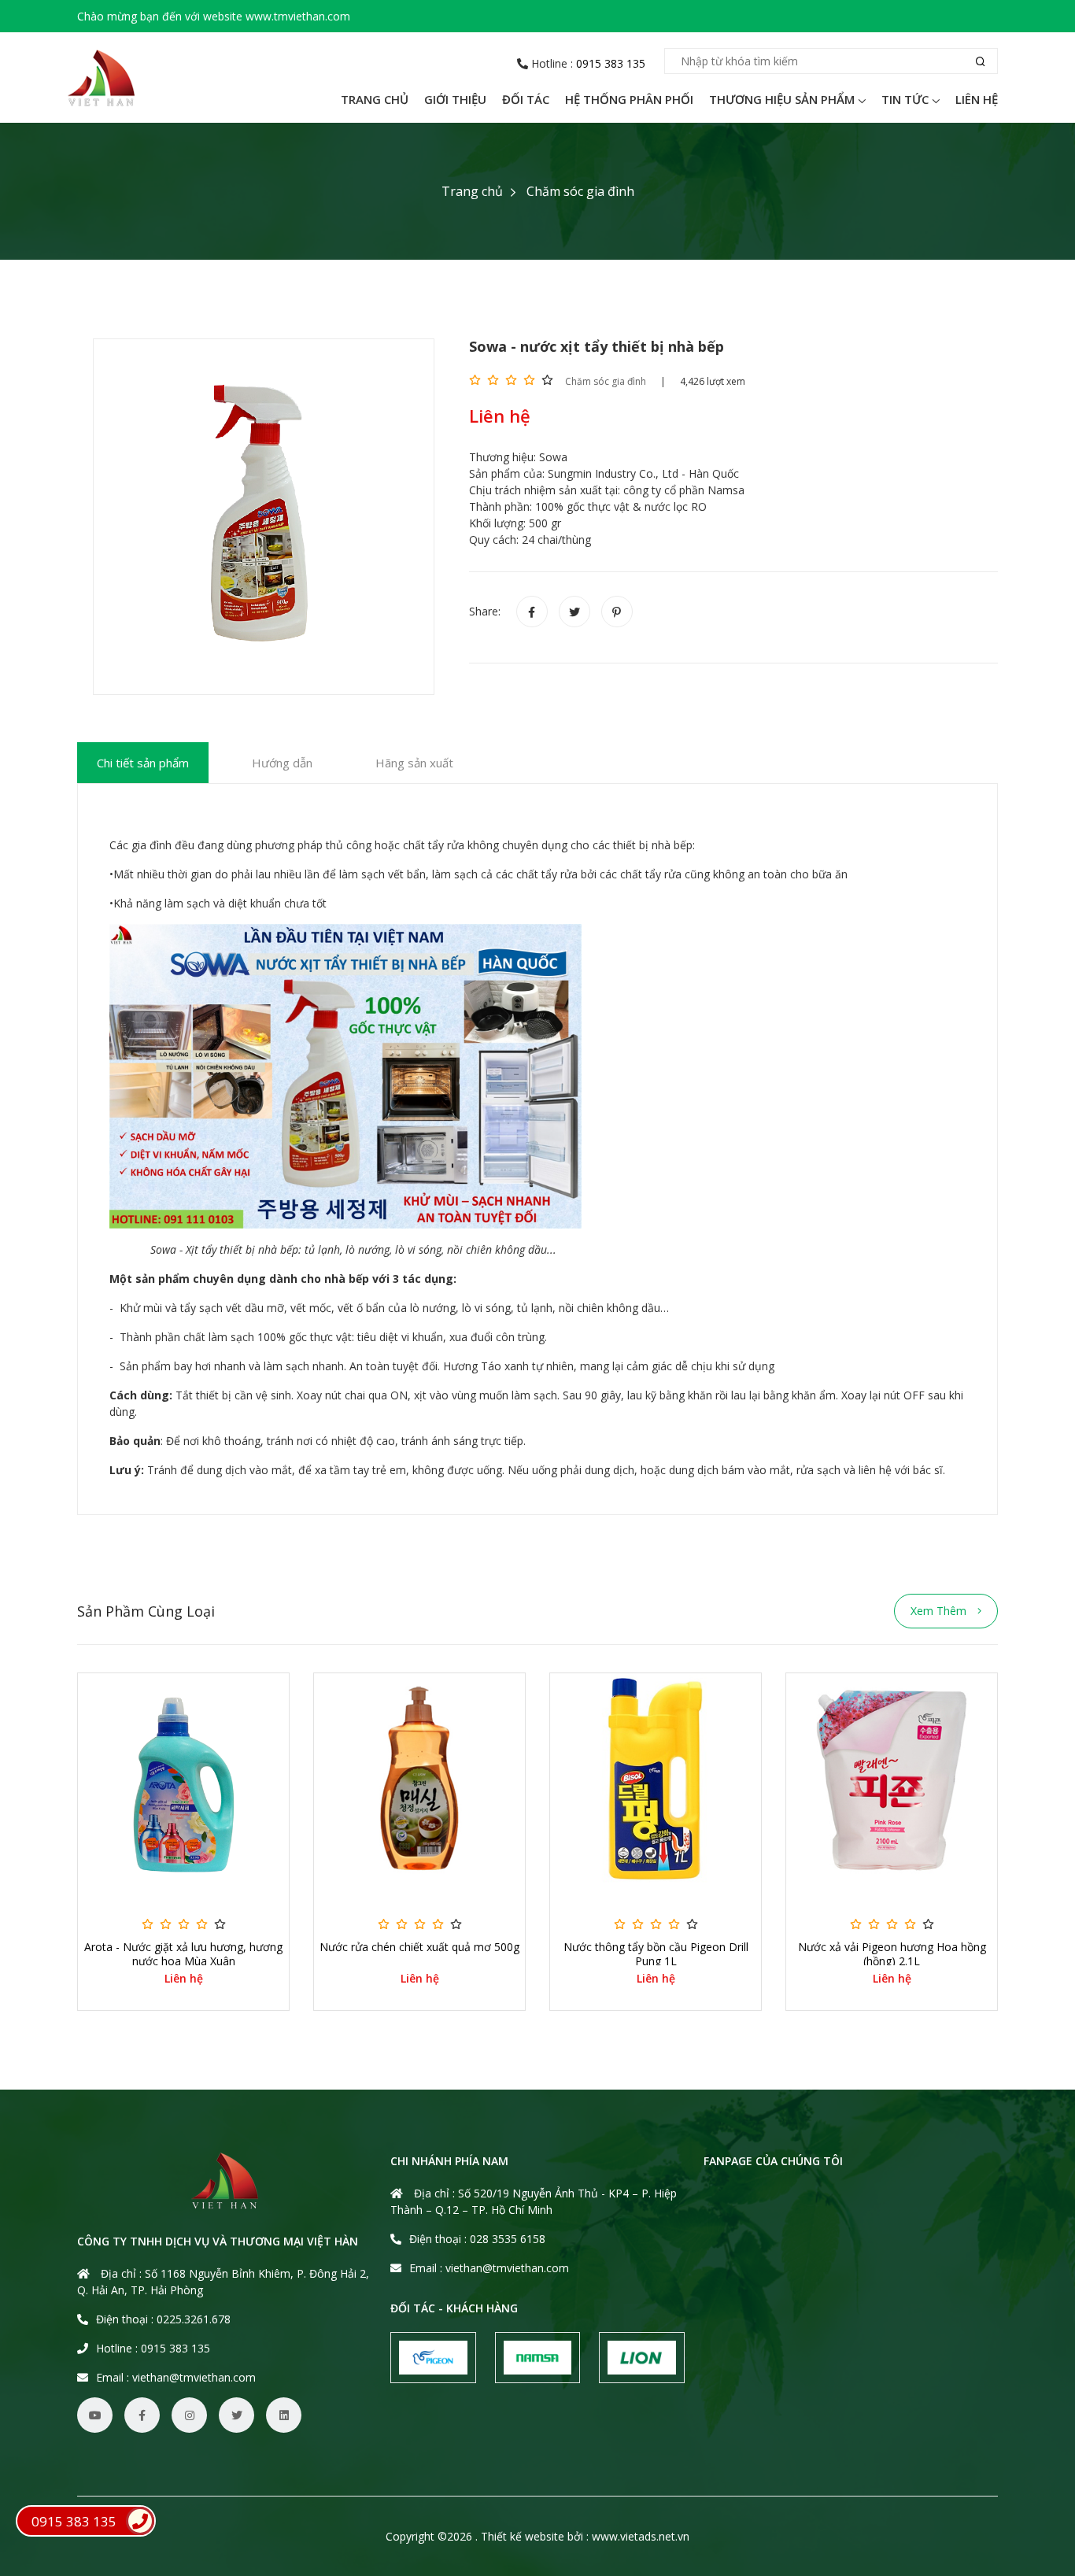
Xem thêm (940, 1611)
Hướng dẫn (282, 763)
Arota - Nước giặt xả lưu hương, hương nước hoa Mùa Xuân (183, 1954)
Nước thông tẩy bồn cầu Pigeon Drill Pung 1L (656, 1954)
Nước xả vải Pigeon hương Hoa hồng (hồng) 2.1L (892, 1954)
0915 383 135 (611, 63)
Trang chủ (375, 99)
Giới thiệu (455, 99)
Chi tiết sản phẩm (143, 763)
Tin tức (905, 99)
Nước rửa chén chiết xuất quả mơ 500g (419, 1947)
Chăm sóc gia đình (580, 191)
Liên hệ (977, 99)
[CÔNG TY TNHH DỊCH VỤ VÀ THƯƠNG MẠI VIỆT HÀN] (101, 78)
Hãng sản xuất (414, 763)
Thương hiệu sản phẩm (782, 99)
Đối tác (526, 99)
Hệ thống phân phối (629, 99)
